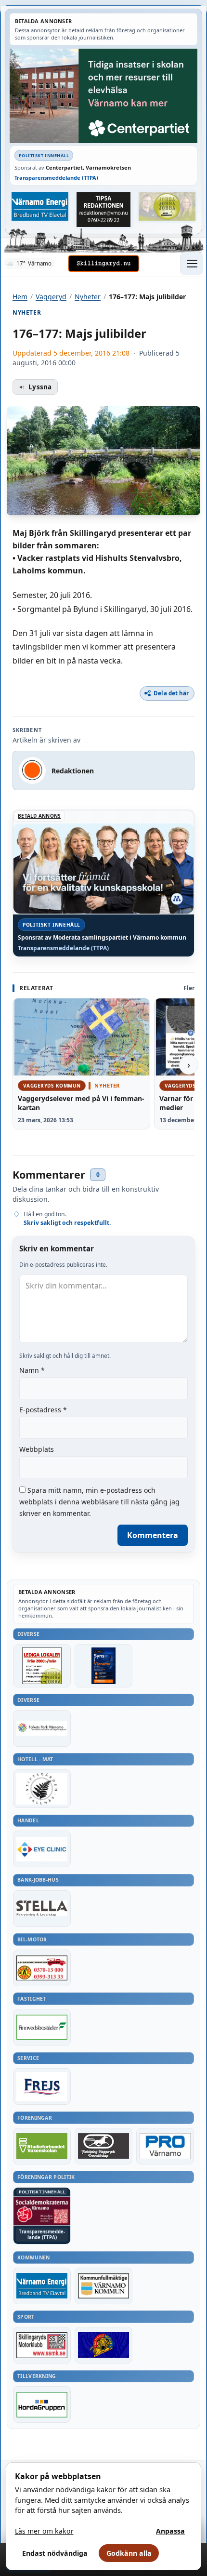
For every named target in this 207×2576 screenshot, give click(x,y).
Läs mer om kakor (44, 2531)
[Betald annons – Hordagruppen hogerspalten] (42, 2404)
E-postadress (43, 1410)
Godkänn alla (129, 2553)
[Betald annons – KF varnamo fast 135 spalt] (103, 2286)
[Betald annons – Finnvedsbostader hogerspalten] (42, 2027)
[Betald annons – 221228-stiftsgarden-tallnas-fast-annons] (42, 1789)
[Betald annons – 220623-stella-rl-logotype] (42, 1909)
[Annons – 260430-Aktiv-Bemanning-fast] (167, 206)
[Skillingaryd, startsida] (103, 264)
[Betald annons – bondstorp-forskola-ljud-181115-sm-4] (103, 209)
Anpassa (170, 2531)
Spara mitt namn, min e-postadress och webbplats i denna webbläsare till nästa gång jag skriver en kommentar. (99, 1502)
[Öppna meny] (192, 264)
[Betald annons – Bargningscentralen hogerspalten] (42, 1968)
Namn (32, 1370)
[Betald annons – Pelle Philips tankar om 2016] (40, 206)
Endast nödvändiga (55, 2553)
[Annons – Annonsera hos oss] (103, 1666)
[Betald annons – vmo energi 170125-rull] (42, 2286)
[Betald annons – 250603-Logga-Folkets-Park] (42, 1728)
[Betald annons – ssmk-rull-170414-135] (42, 2345)
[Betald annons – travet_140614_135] (103, 2146)
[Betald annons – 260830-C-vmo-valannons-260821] (103, 96)
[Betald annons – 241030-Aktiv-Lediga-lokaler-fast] (42, 1666)
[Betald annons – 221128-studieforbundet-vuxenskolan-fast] (42, 2146)
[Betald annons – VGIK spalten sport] (103, 2345)
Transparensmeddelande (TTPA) (56, 178)
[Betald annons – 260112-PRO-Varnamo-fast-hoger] (165, 2146)
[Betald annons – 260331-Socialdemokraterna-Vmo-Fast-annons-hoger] (42, 2211)
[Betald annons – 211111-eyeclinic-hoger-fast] (42, 1849)
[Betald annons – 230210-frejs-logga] (42, 2086)
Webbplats (37, 1449)
